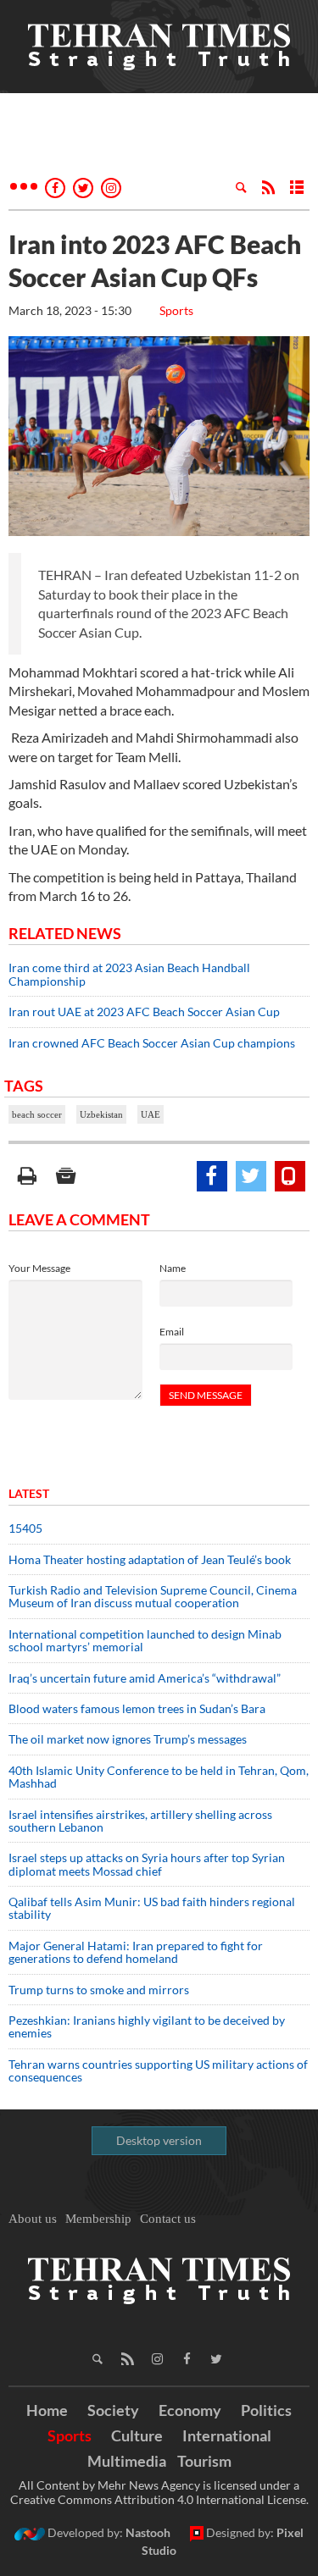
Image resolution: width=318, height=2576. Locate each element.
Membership (98, 2219)
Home (47, 2410)
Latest (29, 1493)
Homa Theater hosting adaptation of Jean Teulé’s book (150, 1559)
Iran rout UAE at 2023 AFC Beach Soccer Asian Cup (144, 1012)
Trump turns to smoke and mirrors (99, 1990)
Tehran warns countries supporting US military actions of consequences (158, 2070)
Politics (266, 2410)
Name (173, 1268)
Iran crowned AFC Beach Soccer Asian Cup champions (152, 1043)
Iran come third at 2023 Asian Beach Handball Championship (129, 974)
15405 (25, 1528)
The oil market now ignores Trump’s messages (128, 1739)
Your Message (39, 1268)
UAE (151, 1114)
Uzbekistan (101, 1114)
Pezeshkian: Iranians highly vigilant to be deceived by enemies (147, 2026)
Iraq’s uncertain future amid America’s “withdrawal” (145, 1678)
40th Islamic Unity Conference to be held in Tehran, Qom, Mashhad (159, 1777)
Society (113, 2410)
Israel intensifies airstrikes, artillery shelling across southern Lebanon (140, 1821)
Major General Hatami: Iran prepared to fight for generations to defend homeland (136, 1952)
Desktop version (159, 2140)
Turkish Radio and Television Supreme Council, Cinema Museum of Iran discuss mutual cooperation (153, 1596)
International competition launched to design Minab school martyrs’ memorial (145, 1640)
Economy (190, 2410)
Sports (176, 310)
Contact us (168, 2219)
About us (33, 2219)
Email (172, 1332)
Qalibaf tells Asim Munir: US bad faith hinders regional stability (152, 1908)
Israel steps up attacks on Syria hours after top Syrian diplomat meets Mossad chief (147, 1864)
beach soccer (37, 1114)
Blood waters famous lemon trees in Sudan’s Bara (137, 1708)
